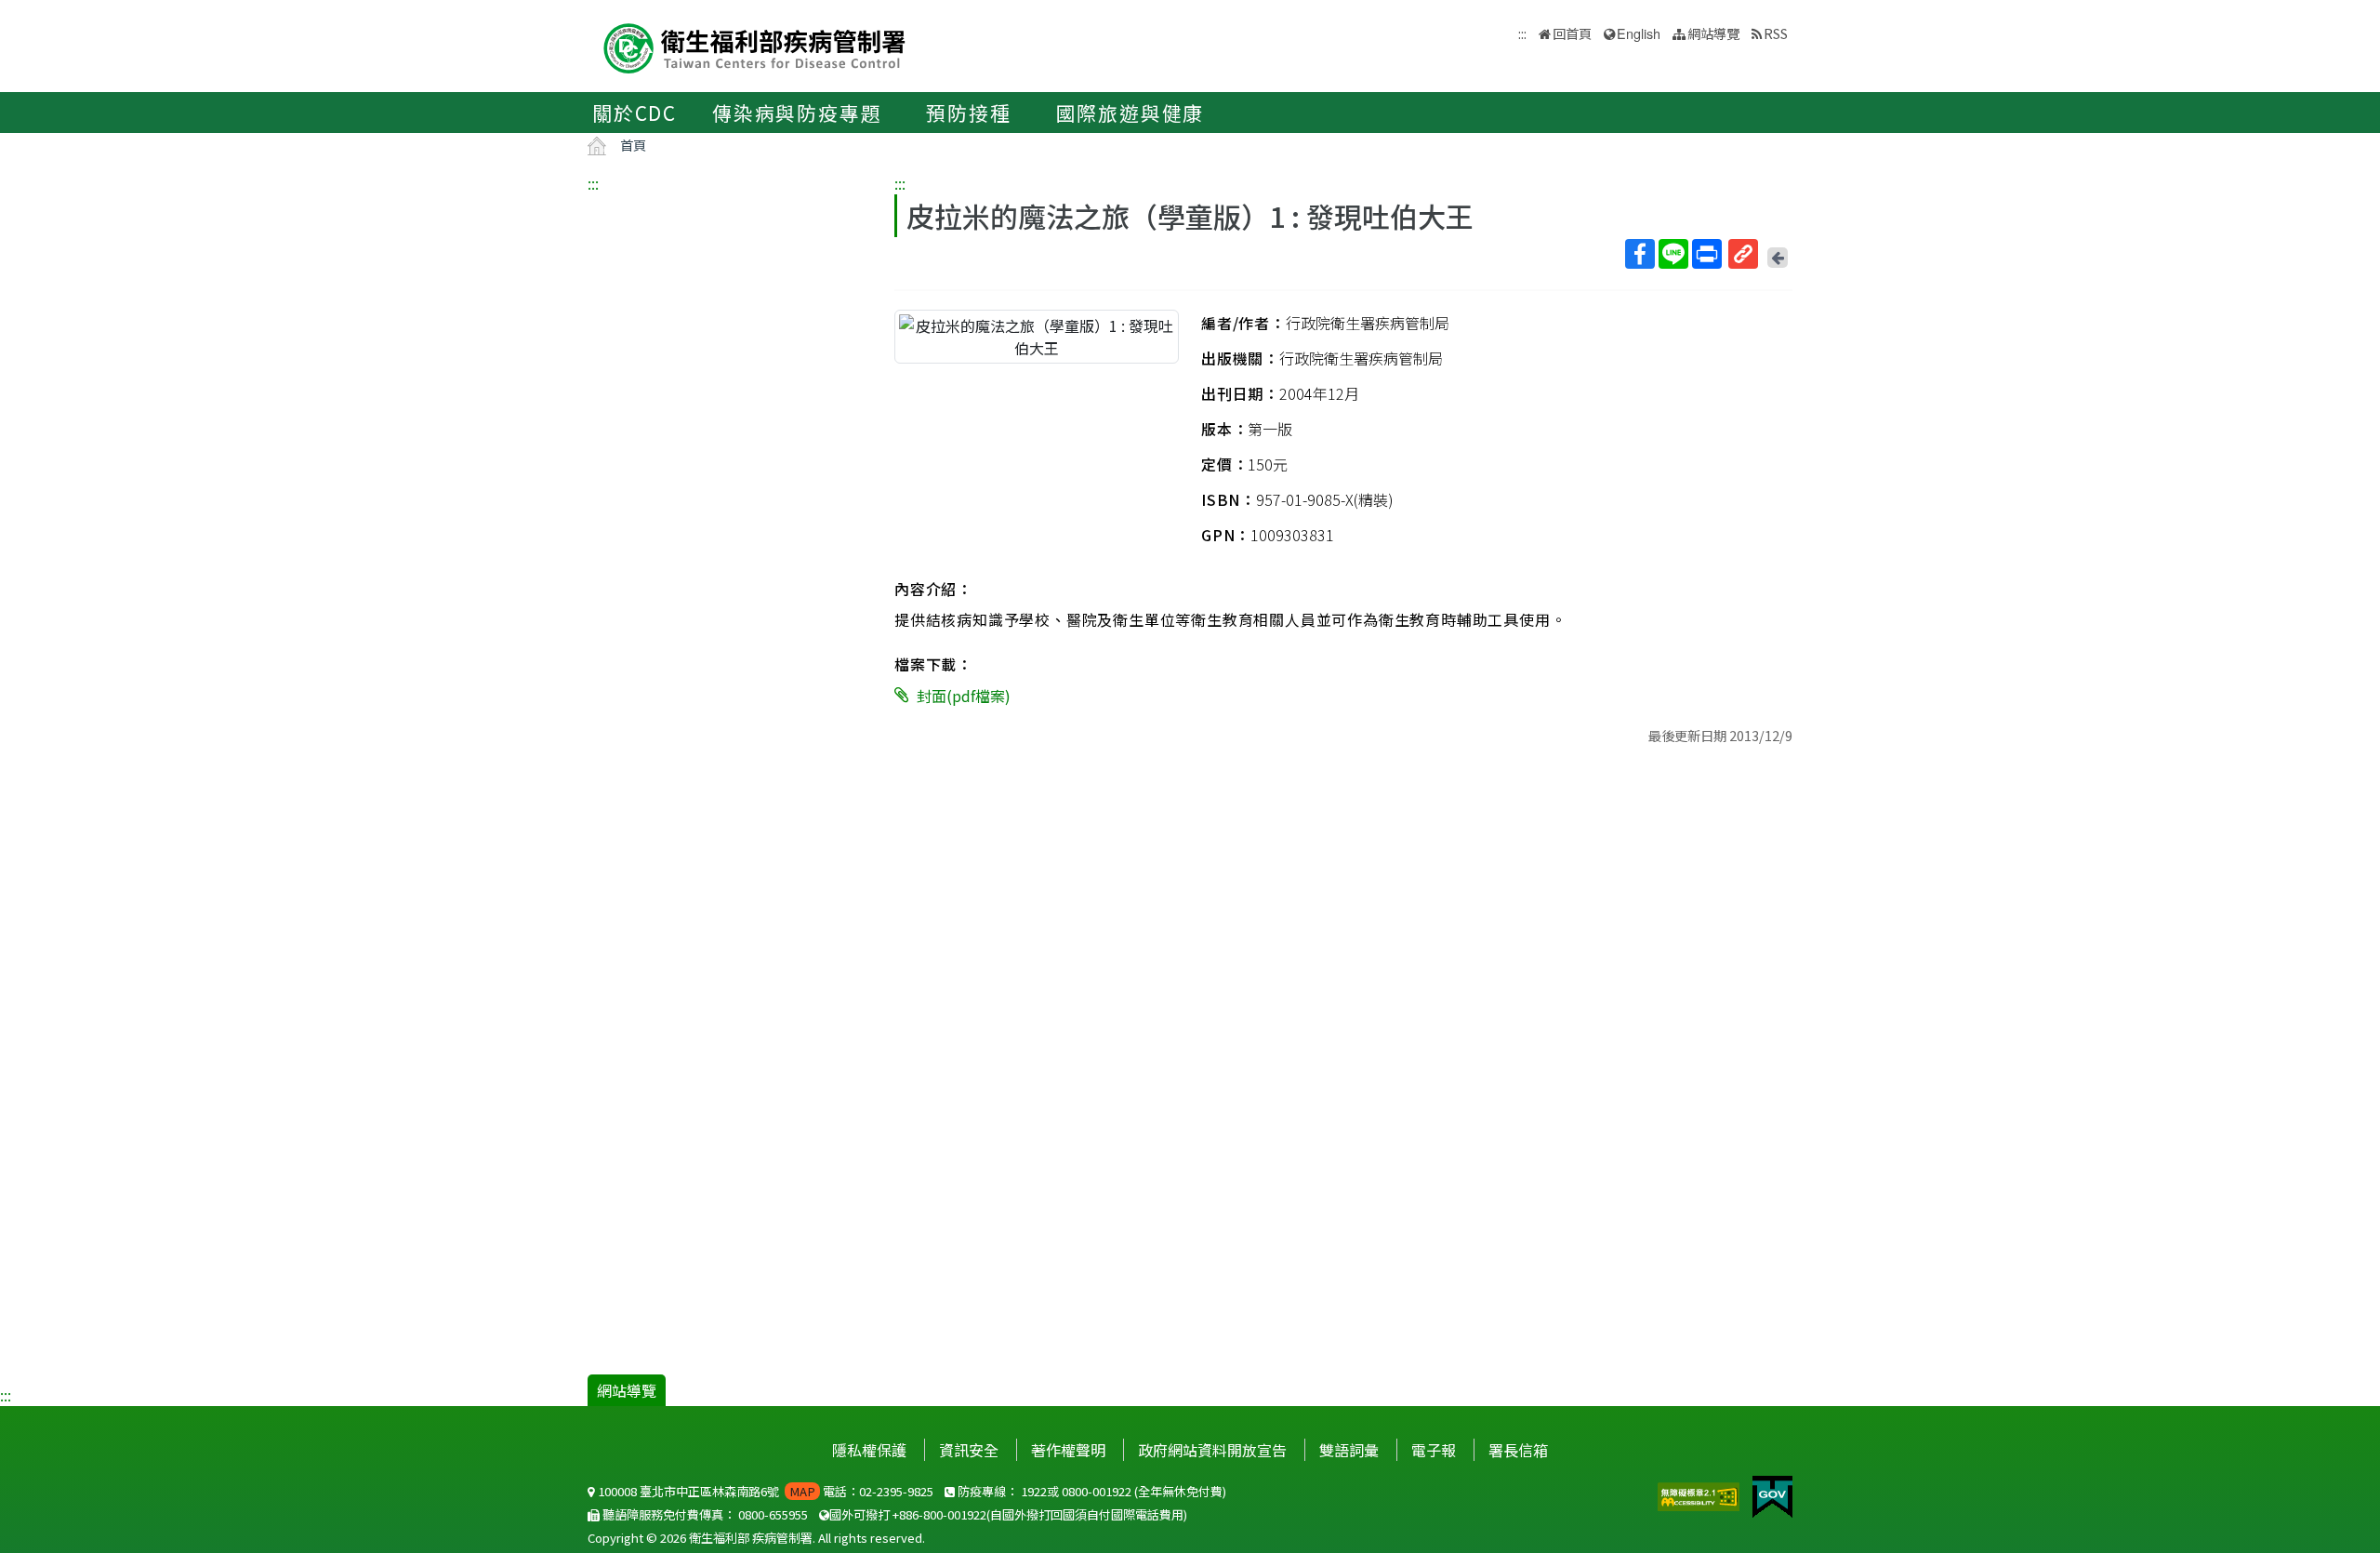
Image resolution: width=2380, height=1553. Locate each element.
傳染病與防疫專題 (797, 113)
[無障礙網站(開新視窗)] (1700, 1494)
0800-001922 (1097, 1491)
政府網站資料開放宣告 (1212, 1450)
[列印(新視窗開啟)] (1707, 254)
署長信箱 (1518, 1450)
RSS (1776, 33)
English (1639, 33)
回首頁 (1572, 33)
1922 (1034, 1491)
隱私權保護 (869, 1450)
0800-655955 (773, 1514)
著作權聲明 (1068, 1450)
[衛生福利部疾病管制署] (755, 46)
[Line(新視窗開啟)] (1673, 254)
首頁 (633, 145)
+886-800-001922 (939, 1514)
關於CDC (635, 113)
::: (593, 183)
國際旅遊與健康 (1130, 113)
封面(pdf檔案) (964, 696)
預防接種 (968, 113)
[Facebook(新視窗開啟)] (1640, 254)
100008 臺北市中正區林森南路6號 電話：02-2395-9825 (764, 1491)
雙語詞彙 (1349, 1450)
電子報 (1434, 1450)
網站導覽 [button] (1713, 33)
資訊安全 (969, 1450)
